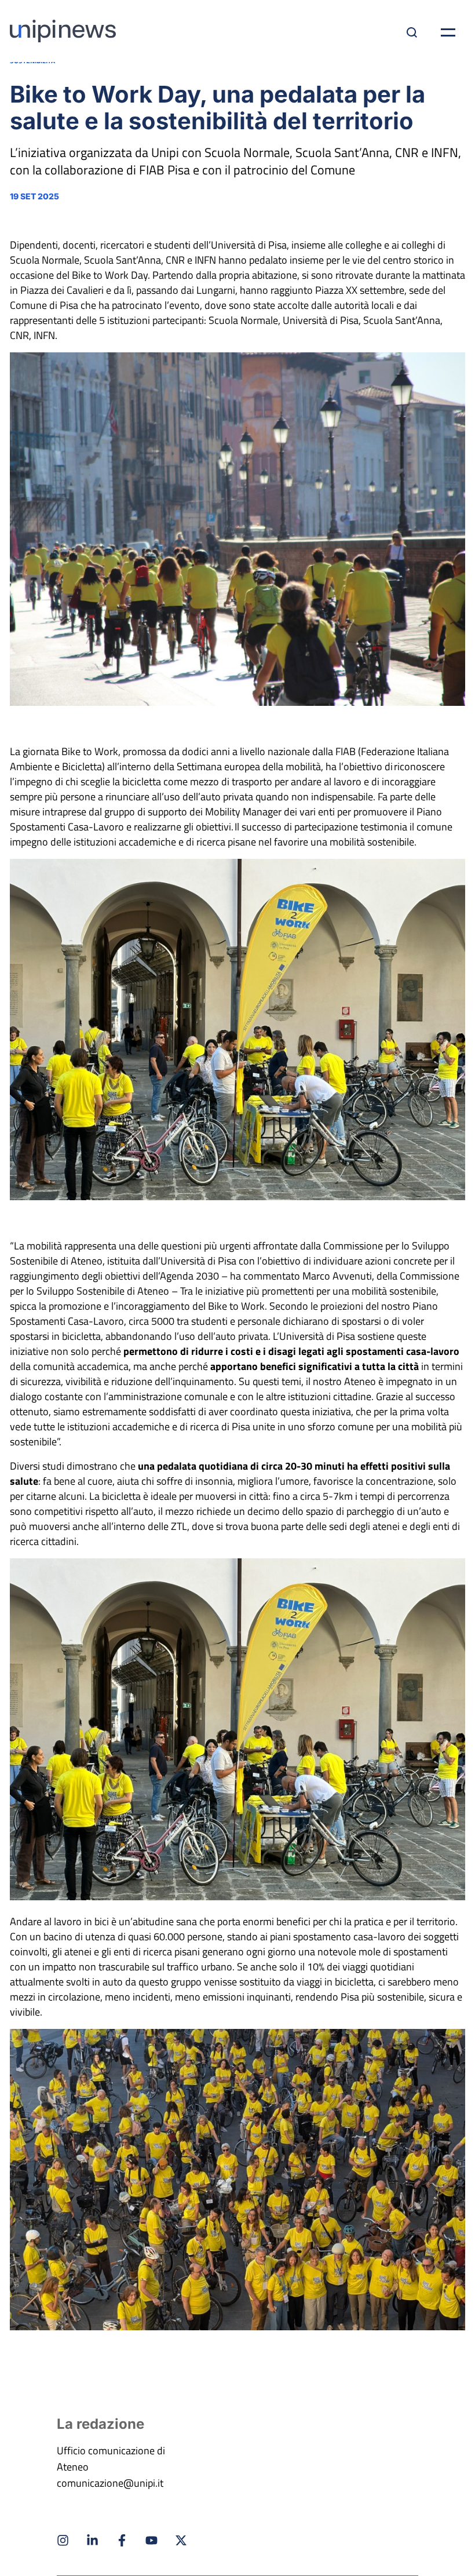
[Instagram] (63, 2540)
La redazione (101, 2424)
